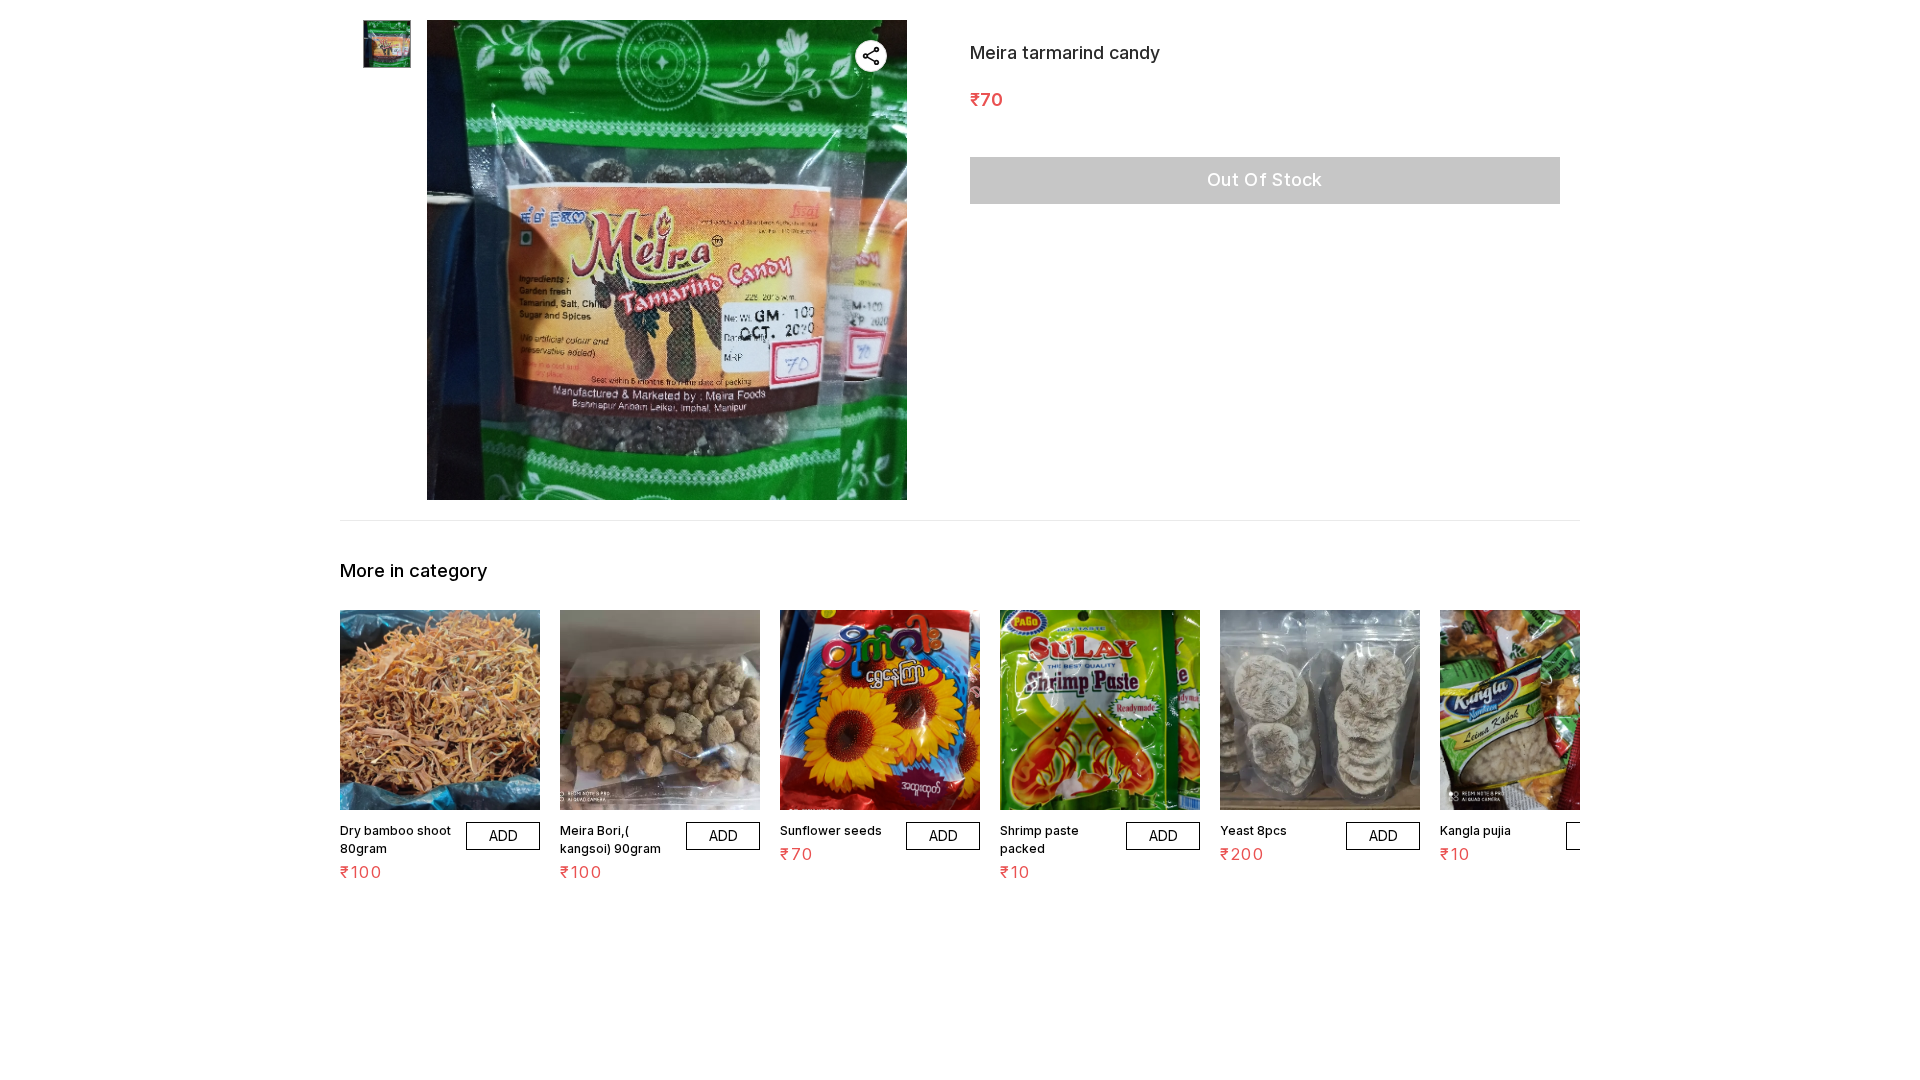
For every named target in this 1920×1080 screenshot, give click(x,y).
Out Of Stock (1265, 179)
